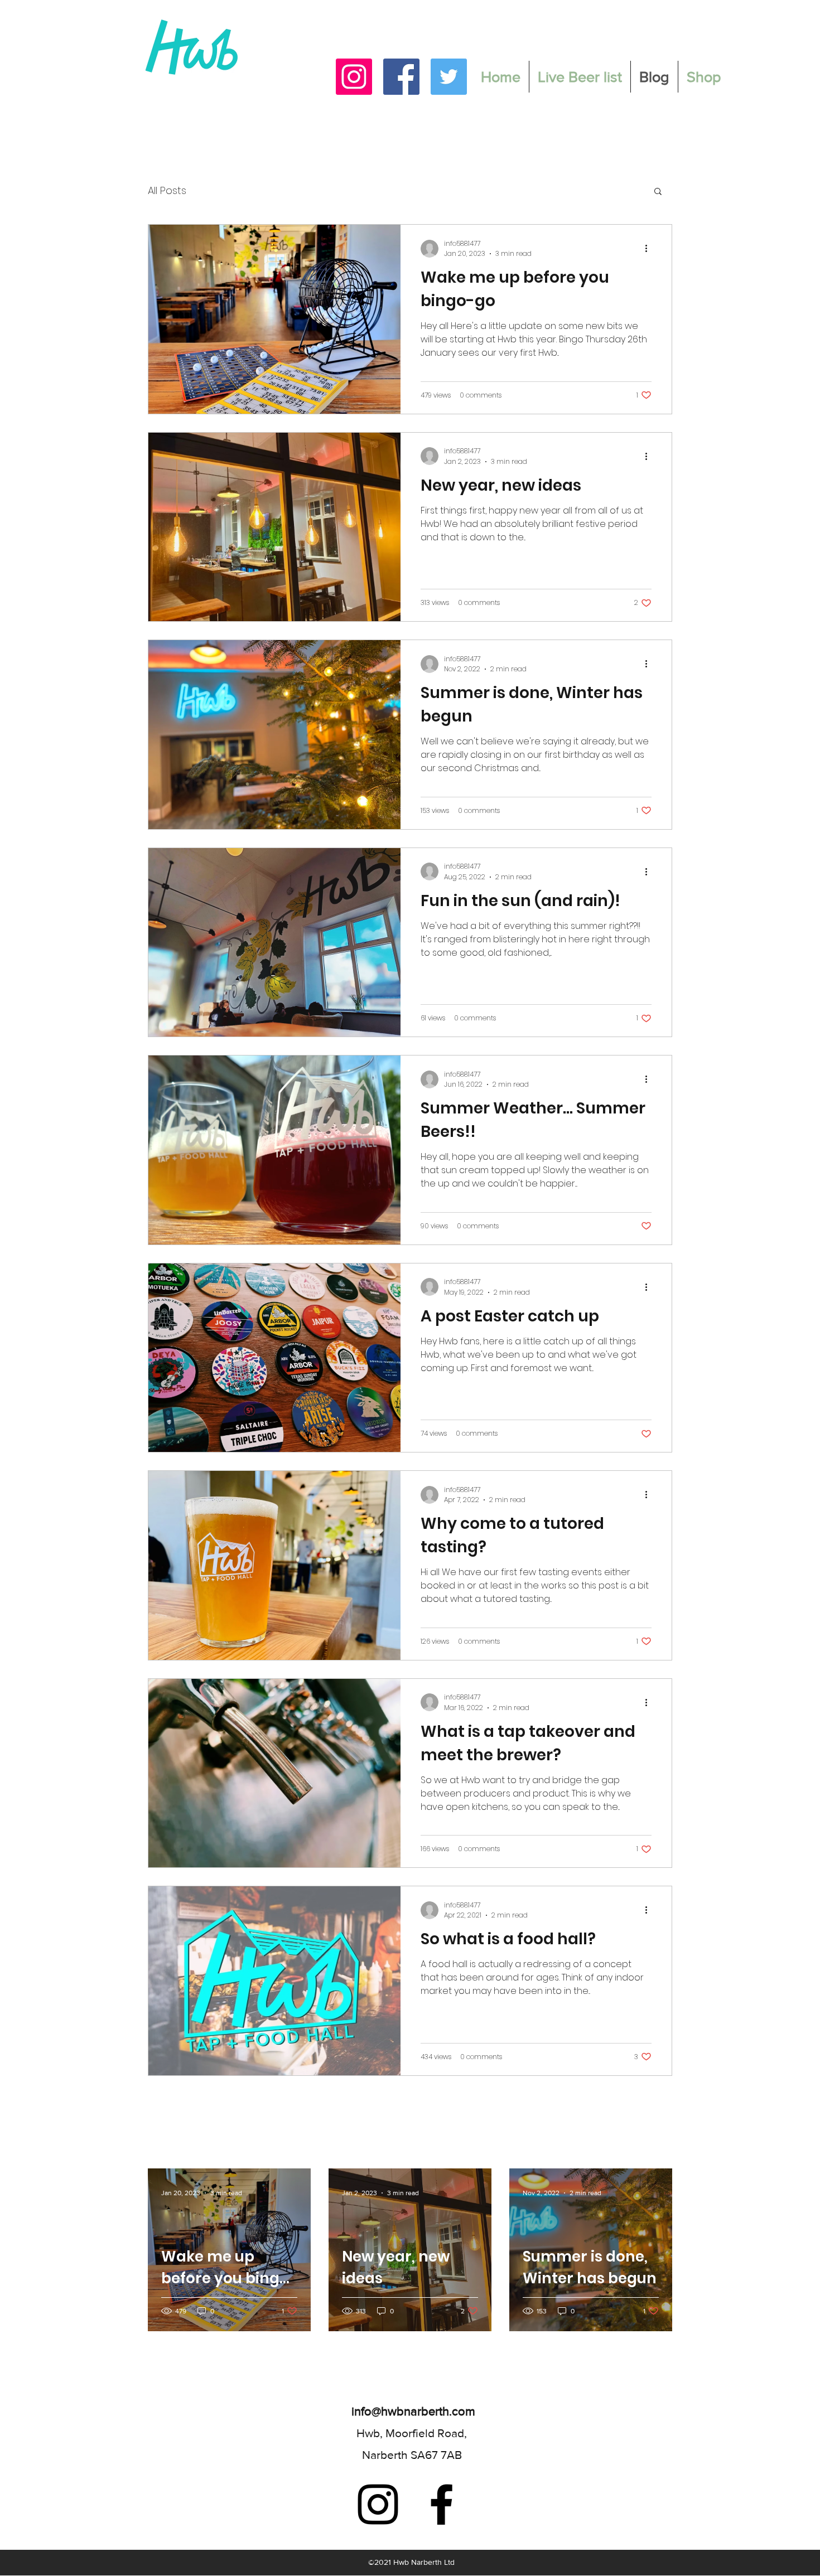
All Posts (167, 190)
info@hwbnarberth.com (413, 2411)
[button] (658, 192)
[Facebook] (401, 77)
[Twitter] (449, 77)
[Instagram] (354, 77)
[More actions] (650, 249)
